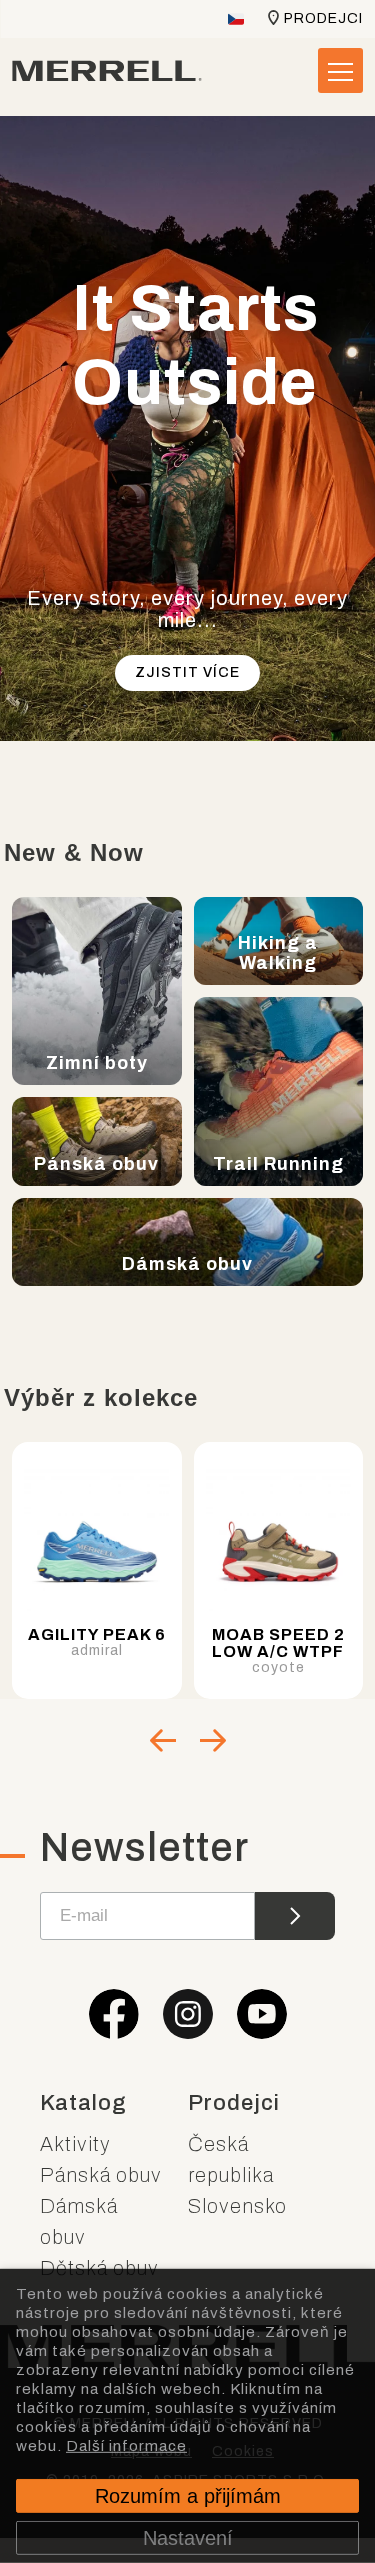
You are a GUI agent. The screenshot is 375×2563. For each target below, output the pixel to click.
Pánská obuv (101, 2175)
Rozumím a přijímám (188, 2496)
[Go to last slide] (163, 1740)
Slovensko (237, 2206)
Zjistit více (187, 672)
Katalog (83, 2103)
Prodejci (323, 18)
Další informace (126, 2445)
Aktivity (75, 2144)
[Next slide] (213, 1740)
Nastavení (188, 2538)
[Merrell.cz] (107, 71)
